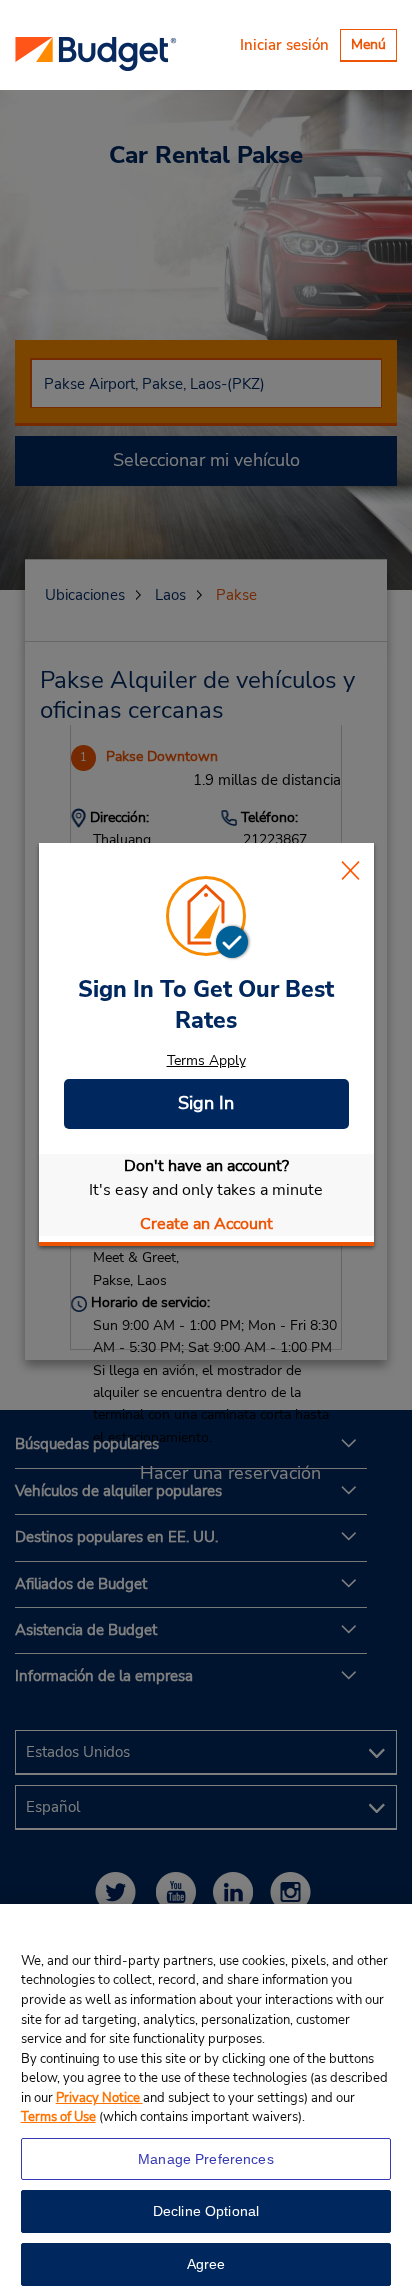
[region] (206, 2100)
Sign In (206, 1103)
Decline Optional (206, 2211)
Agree (206, 2264)
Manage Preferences (206, 2159)
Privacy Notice (99, 2098)
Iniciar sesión (284, 45)
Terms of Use (58, 2117)
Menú (373, 47)
